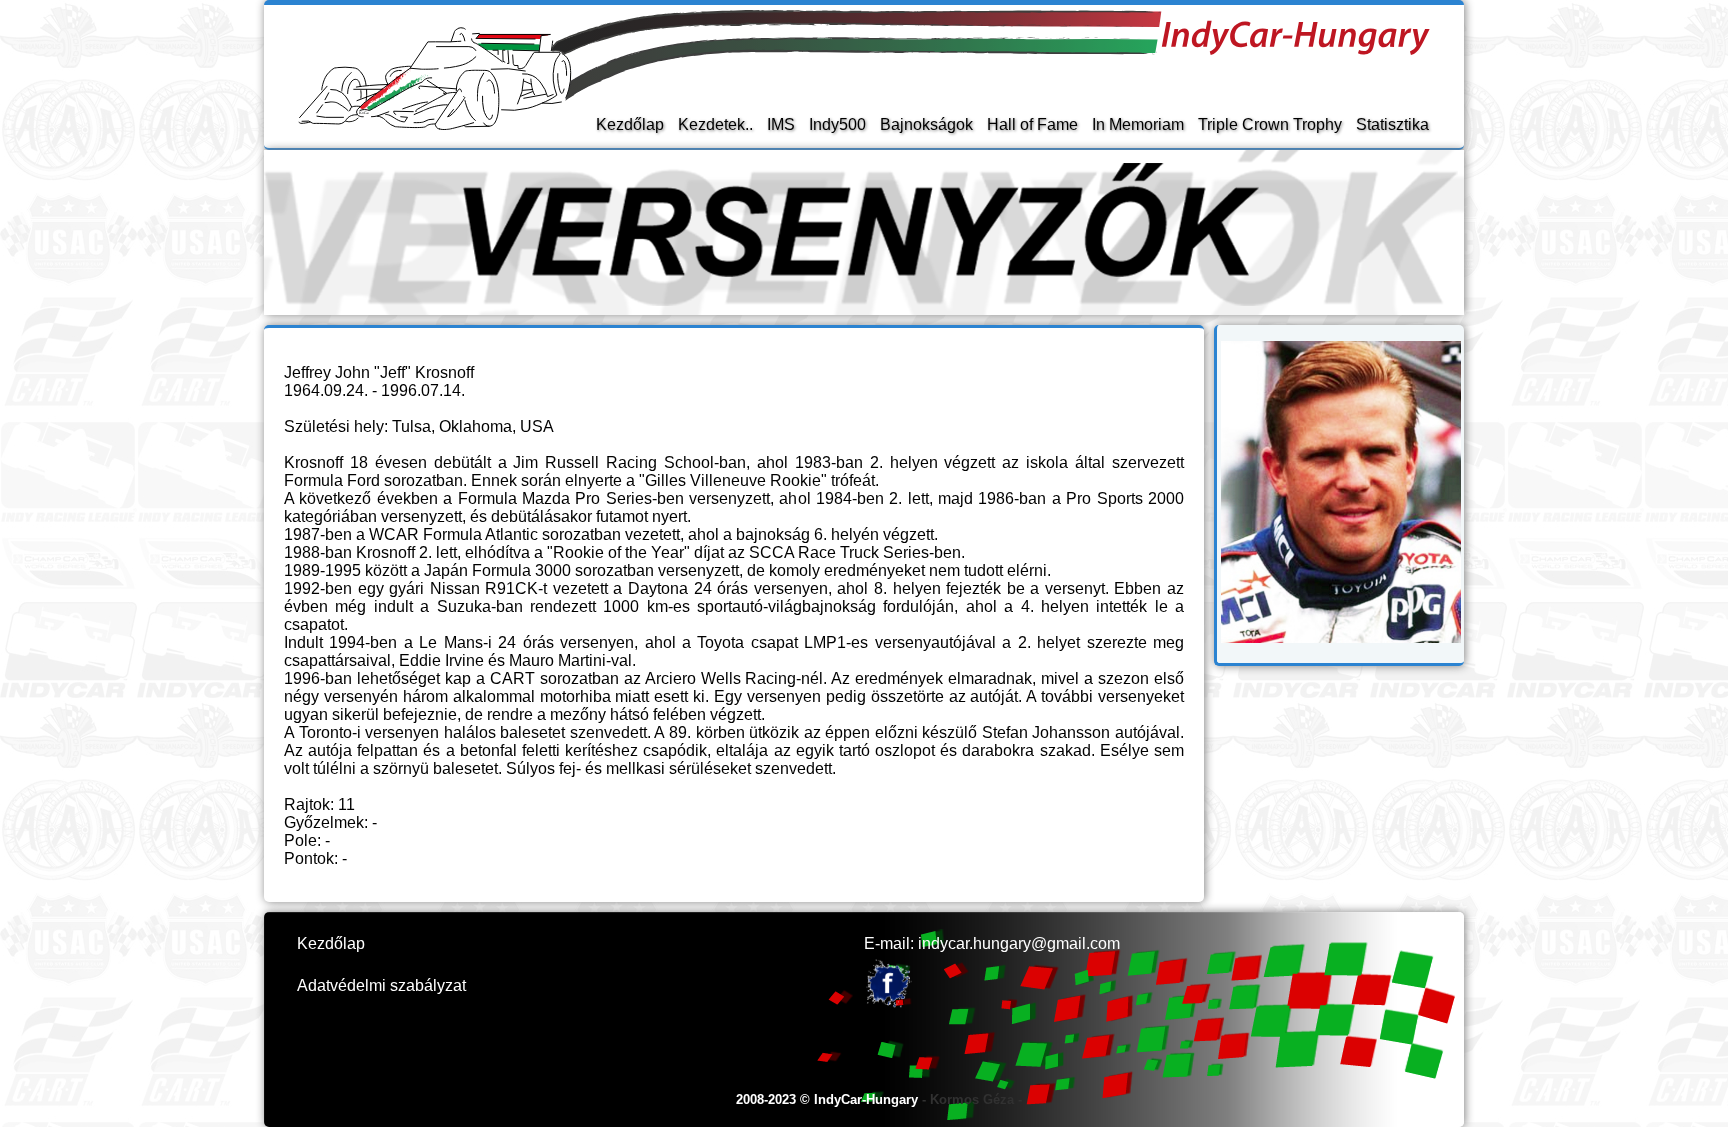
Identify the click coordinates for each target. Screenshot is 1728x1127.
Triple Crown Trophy (1270, 124)
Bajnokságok (926, 124)
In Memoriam (1138, 124)
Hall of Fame (1032, 124)
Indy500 (837, 124)
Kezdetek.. (715, 124)
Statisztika (1392, 124)
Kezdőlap (630, 124)
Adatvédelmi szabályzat (381, 985)
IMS (781, 124)
